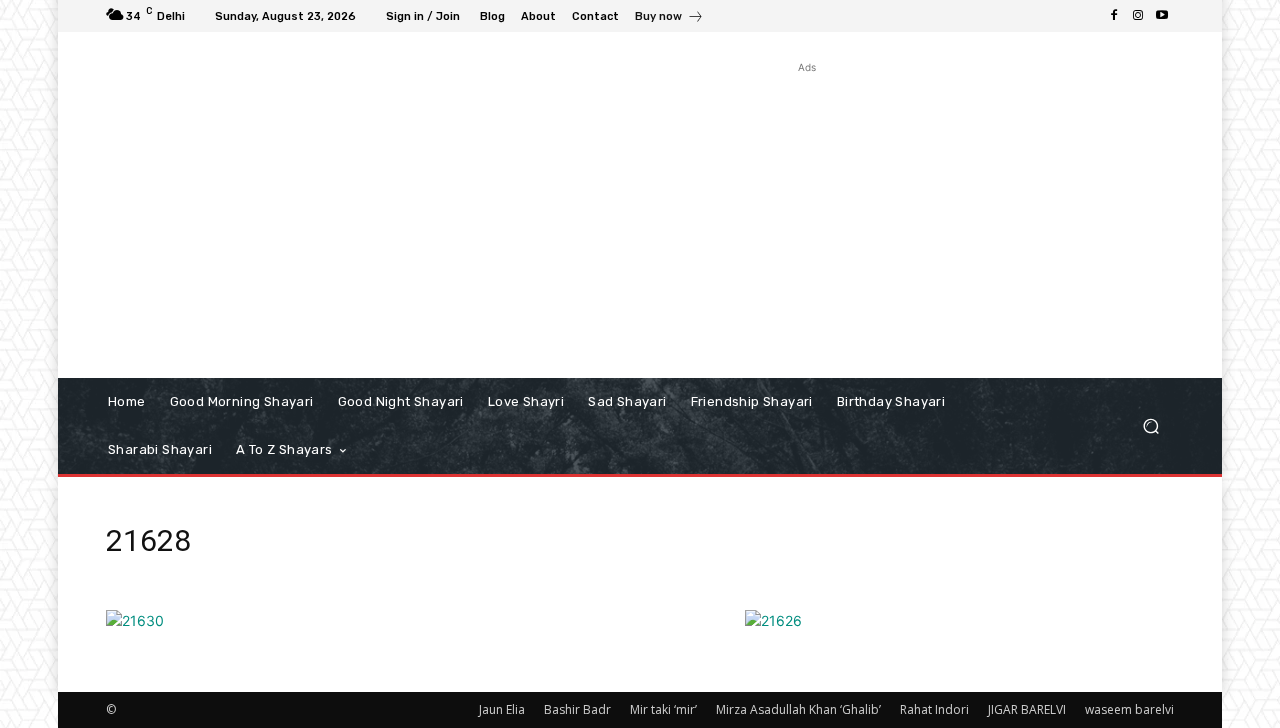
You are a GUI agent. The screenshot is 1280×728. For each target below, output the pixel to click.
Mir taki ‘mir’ (663, 709)
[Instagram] (1138, 16)
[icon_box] (669, 18)
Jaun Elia (502, 709)
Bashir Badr (577, 709)
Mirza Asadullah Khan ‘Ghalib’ (798, 709)
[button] (1150, 426)
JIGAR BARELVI (1027, 709)
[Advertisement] (807, 218)
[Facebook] (1114, 16)
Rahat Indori (934, 709)
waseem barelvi (1129, 709)
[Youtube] (1162, 16)
